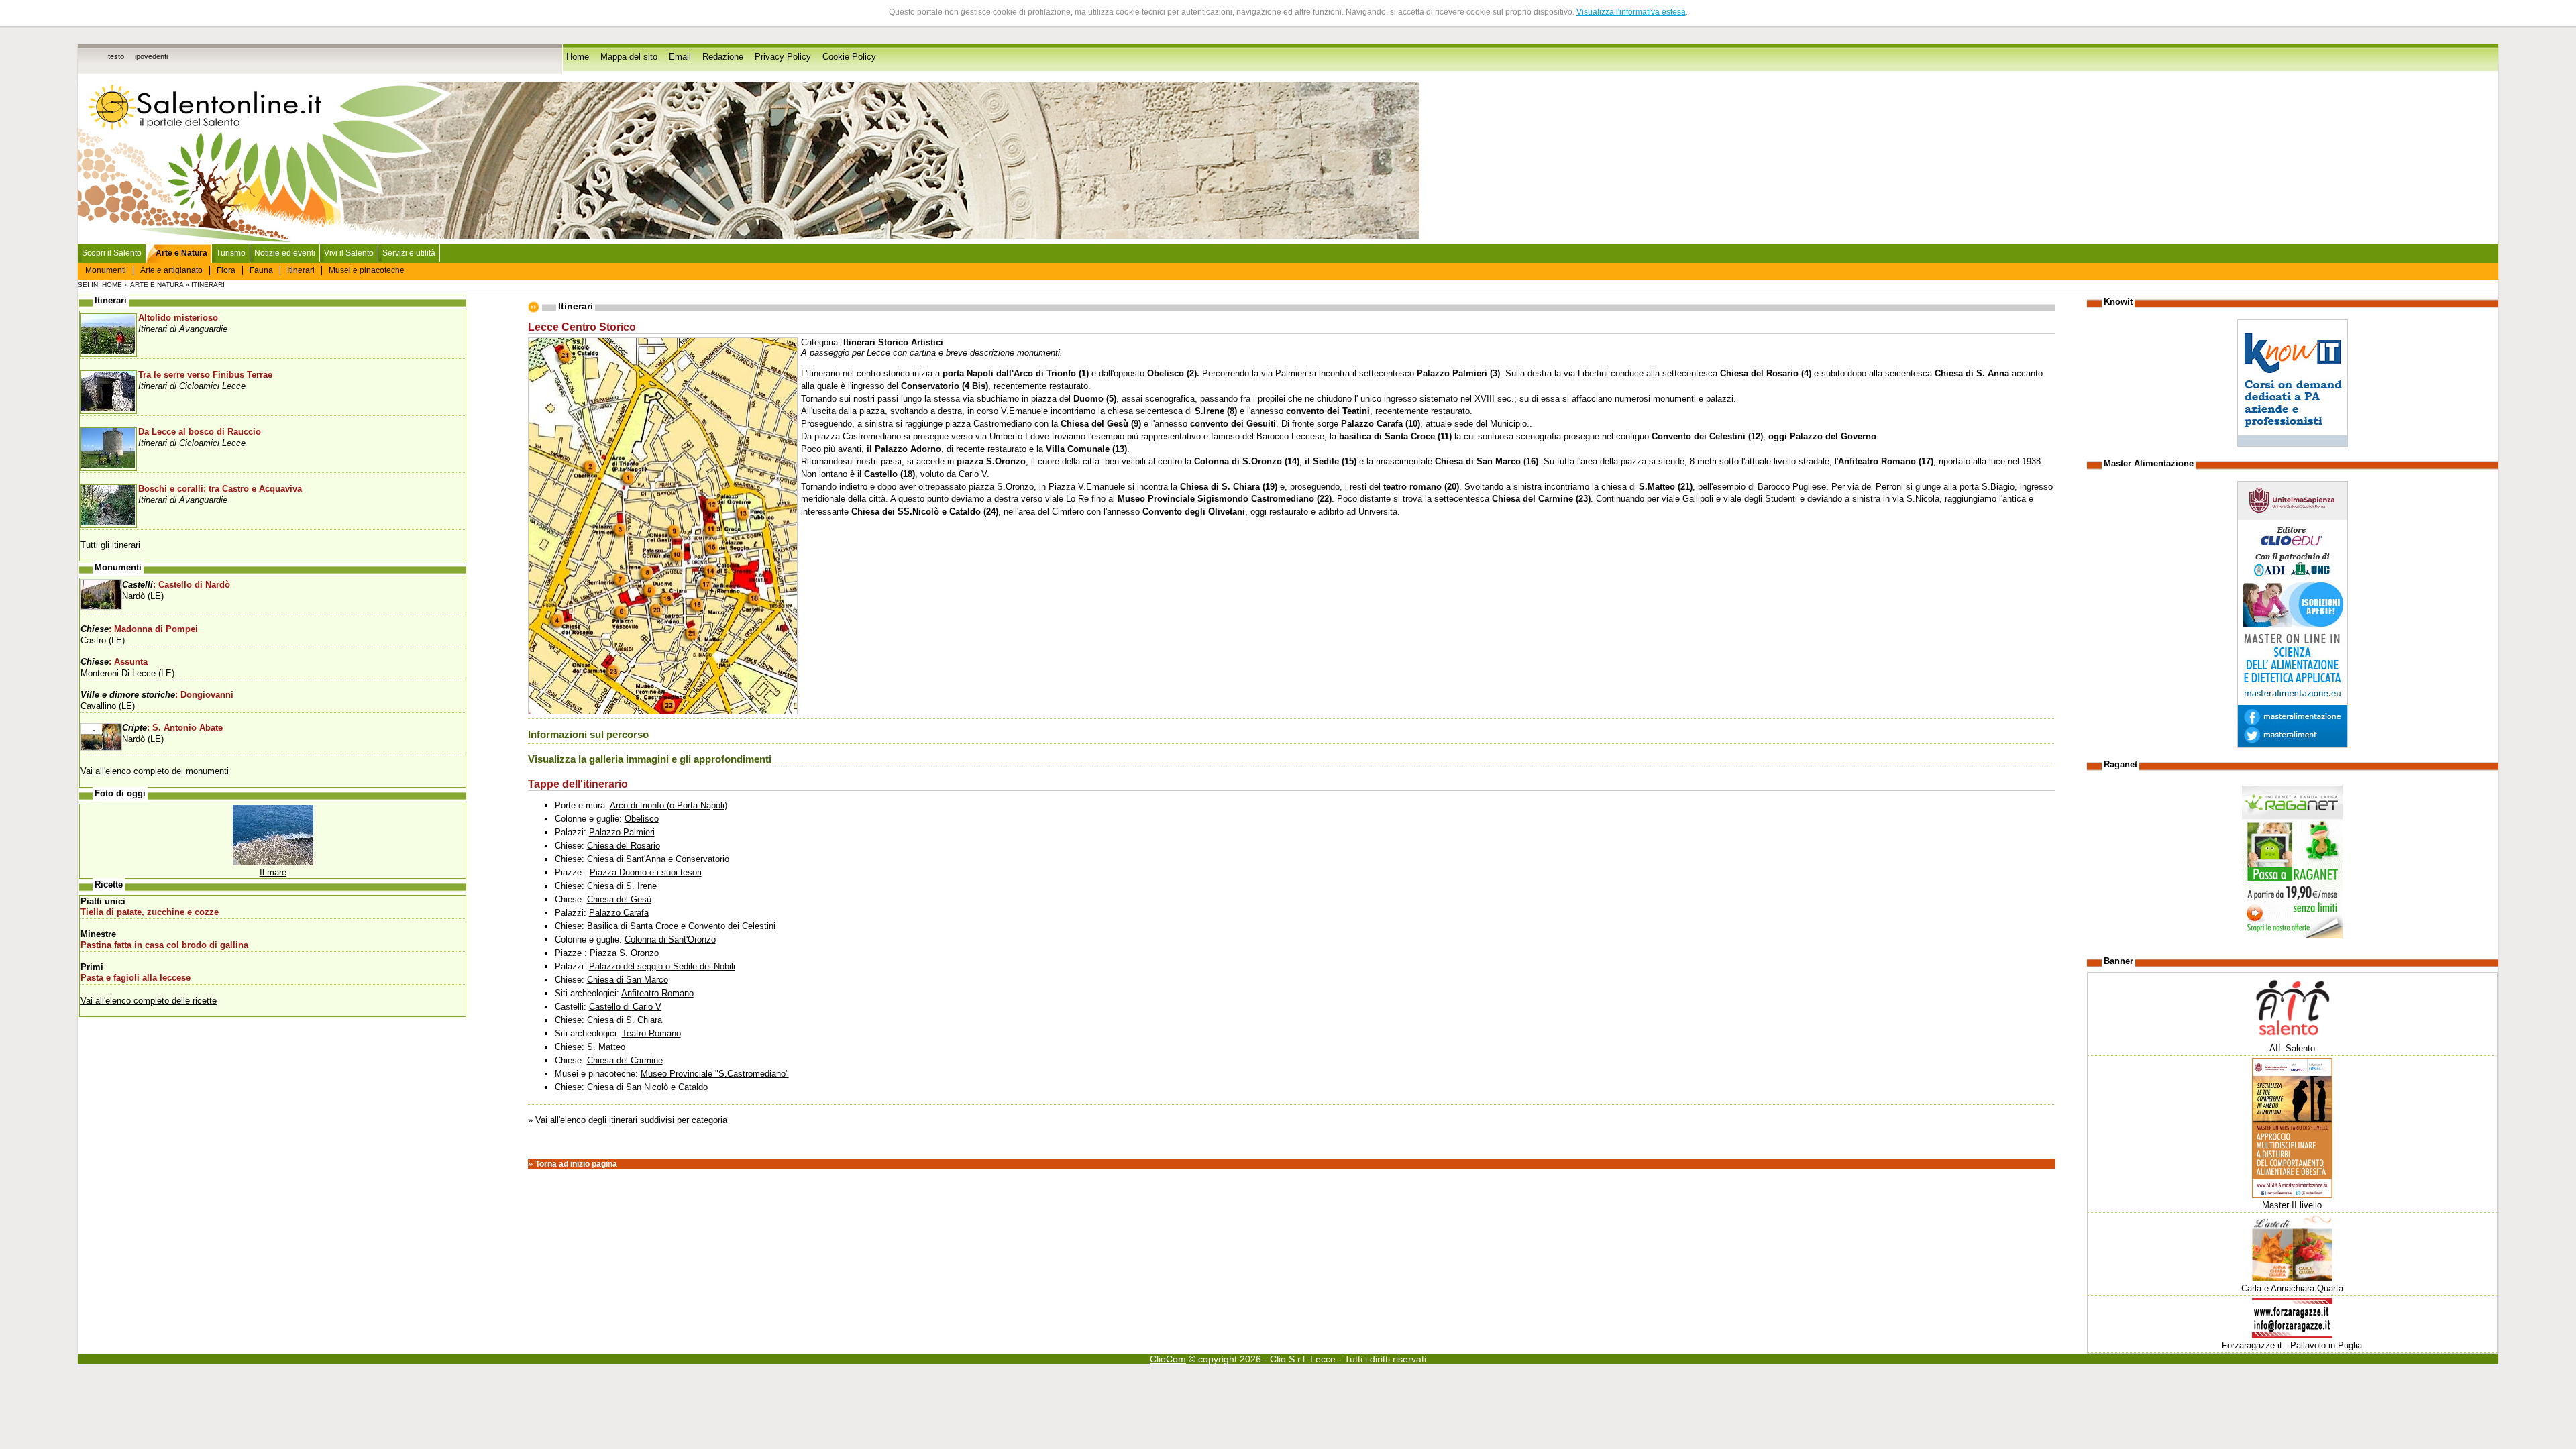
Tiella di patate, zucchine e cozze (150, 912)
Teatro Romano (651, 1033)
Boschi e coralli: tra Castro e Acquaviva (220, 489)
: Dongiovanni (157, 695)
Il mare (273, 872)
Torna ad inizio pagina (576, 1164)
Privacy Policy (783, 57)
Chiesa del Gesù (619, 899)
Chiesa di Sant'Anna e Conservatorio (658, 859)
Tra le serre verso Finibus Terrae (205, 375)
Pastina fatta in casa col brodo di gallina (164, 945)
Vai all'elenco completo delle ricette (149, 1001)
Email (680, 57)
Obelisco (642, 819)
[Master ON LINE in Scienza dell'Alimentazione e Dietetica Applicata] (2293, 745)
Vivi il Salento (349, 253)
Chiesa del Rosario (624, 846)
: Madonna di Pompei (139, 629)
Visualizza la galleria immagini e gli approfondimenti (650, 759)
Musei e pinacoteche (367, 270)
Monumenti (106, 270)
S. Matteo (606, 1047)
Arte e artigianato (171, 270)
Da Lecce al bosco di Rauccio (200, 432)
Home (578, 57)
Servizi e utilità (409, 253)
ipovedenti (151, 56)
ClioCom (1168, 1359)
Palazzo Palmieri (622, 832)
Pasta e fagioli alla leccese (136, 978)
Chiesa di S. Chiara (625, 1020)
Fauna (261, 270)
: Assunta (114, 662)
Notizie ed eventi (285, 253)
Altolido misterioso (178, 318)
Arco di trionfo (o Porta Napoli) (668, 805)
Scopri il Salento (112, 253)
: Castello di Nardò (176, 585)
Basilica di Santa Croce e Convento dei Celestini (681, 926)
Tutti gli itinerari (110, 545)
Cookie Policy (849, 57)
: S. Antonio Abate (172, 728)
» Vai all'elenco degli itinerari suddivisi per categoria (628, 1120)
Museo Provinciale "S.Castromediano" (715, 1074)
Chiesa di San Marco (628, 980)
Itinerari (301, 270)
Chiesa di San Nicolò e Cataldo (647, 1087)
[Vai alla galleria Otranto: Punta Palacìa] (273, 862)
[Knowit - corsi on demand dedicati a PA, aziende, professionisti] (2293, 444)
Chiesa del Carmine (625, 1060)
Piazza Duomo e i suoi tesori (646, 872)
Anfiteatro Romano (657, 993)
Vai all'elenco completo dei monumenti (155, 771)
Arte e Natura (157, 285)
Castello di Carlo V (625, 1007)
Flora (226, 270)
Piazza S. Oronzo (624, 953)
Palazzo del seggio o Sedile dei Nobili (662, 966)
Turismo (231, 253)
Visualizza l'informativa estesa (1631, 12)
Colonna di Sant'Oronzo (670, 940)
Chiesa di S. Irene (622, 886)
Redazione (723, 57)
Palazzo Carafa (619, 913)
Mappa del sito (629, 57)
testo (116, 56)
